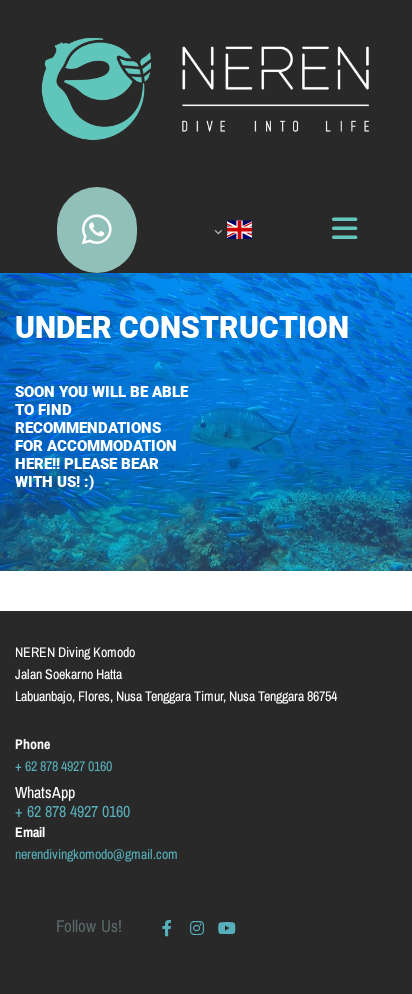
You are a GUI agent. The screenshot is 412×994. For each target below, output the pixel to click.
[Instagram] (197, 928)
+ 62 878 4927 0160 (63, 766)
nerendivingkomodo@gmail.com (96, 854)
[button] (97, 230)
